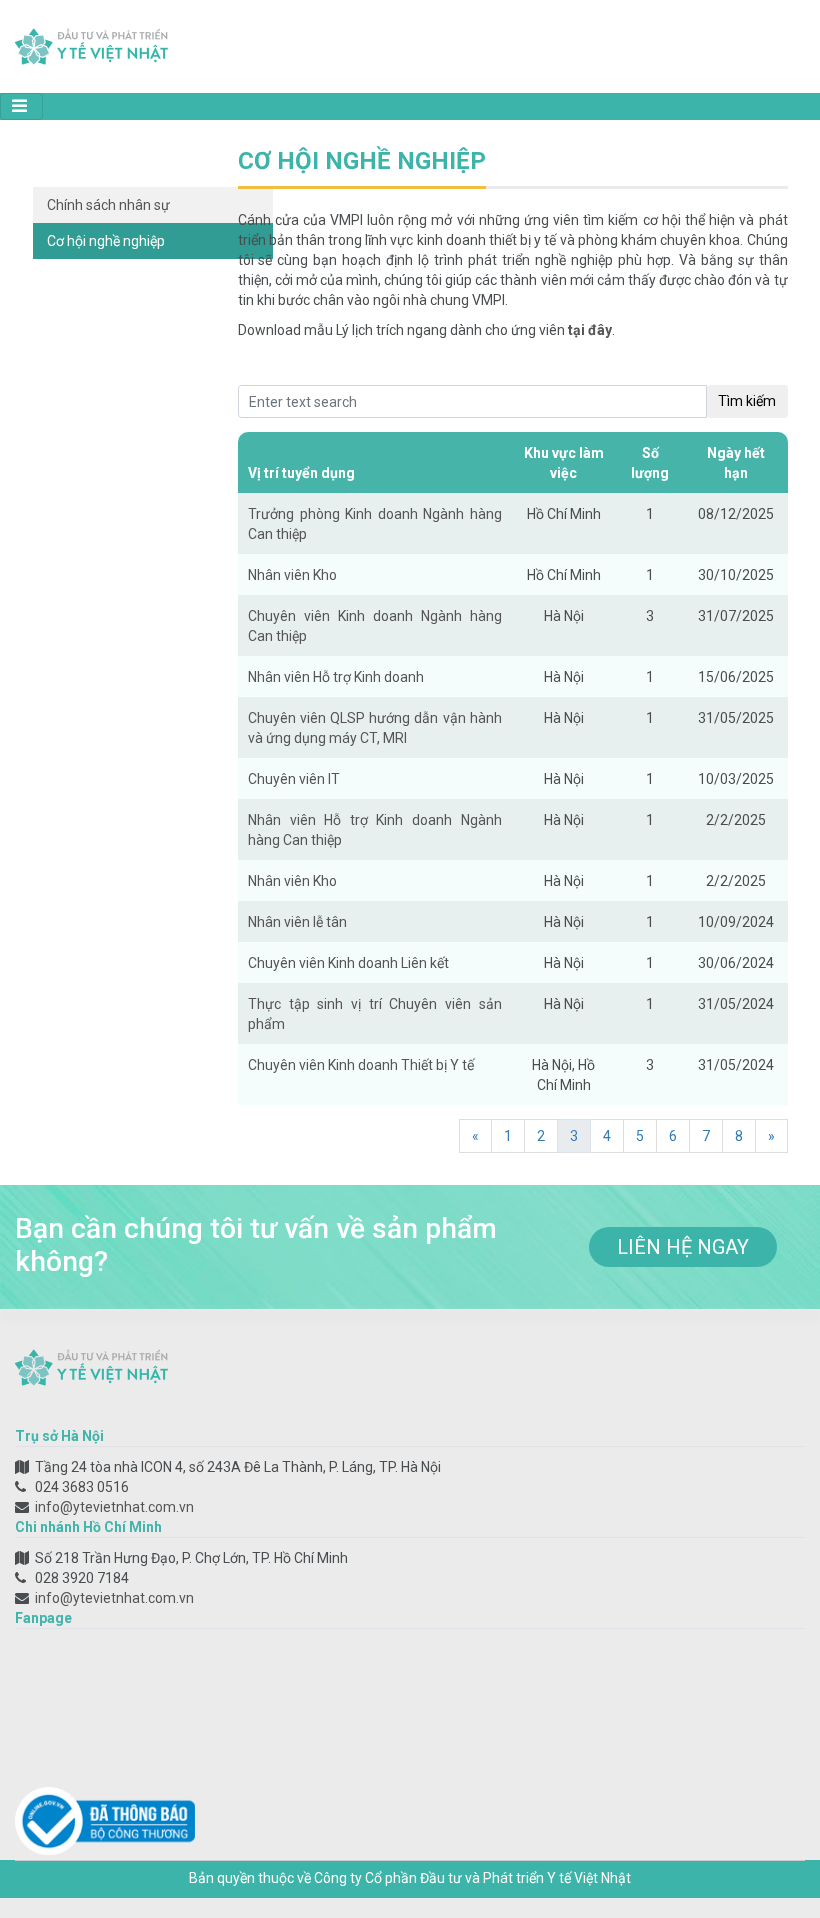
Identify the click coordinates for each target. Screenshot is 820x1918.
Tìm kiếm (747, 401)
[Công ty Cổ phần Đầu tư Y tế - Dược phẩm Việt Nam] (91, 45)
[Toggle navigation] (21, 106)
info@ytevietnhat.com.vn (114, 1507)
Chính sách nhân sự (108, 205)
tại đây (590, 330)
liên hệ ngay (683, 1247)
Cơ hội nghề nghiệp (106, 241)
